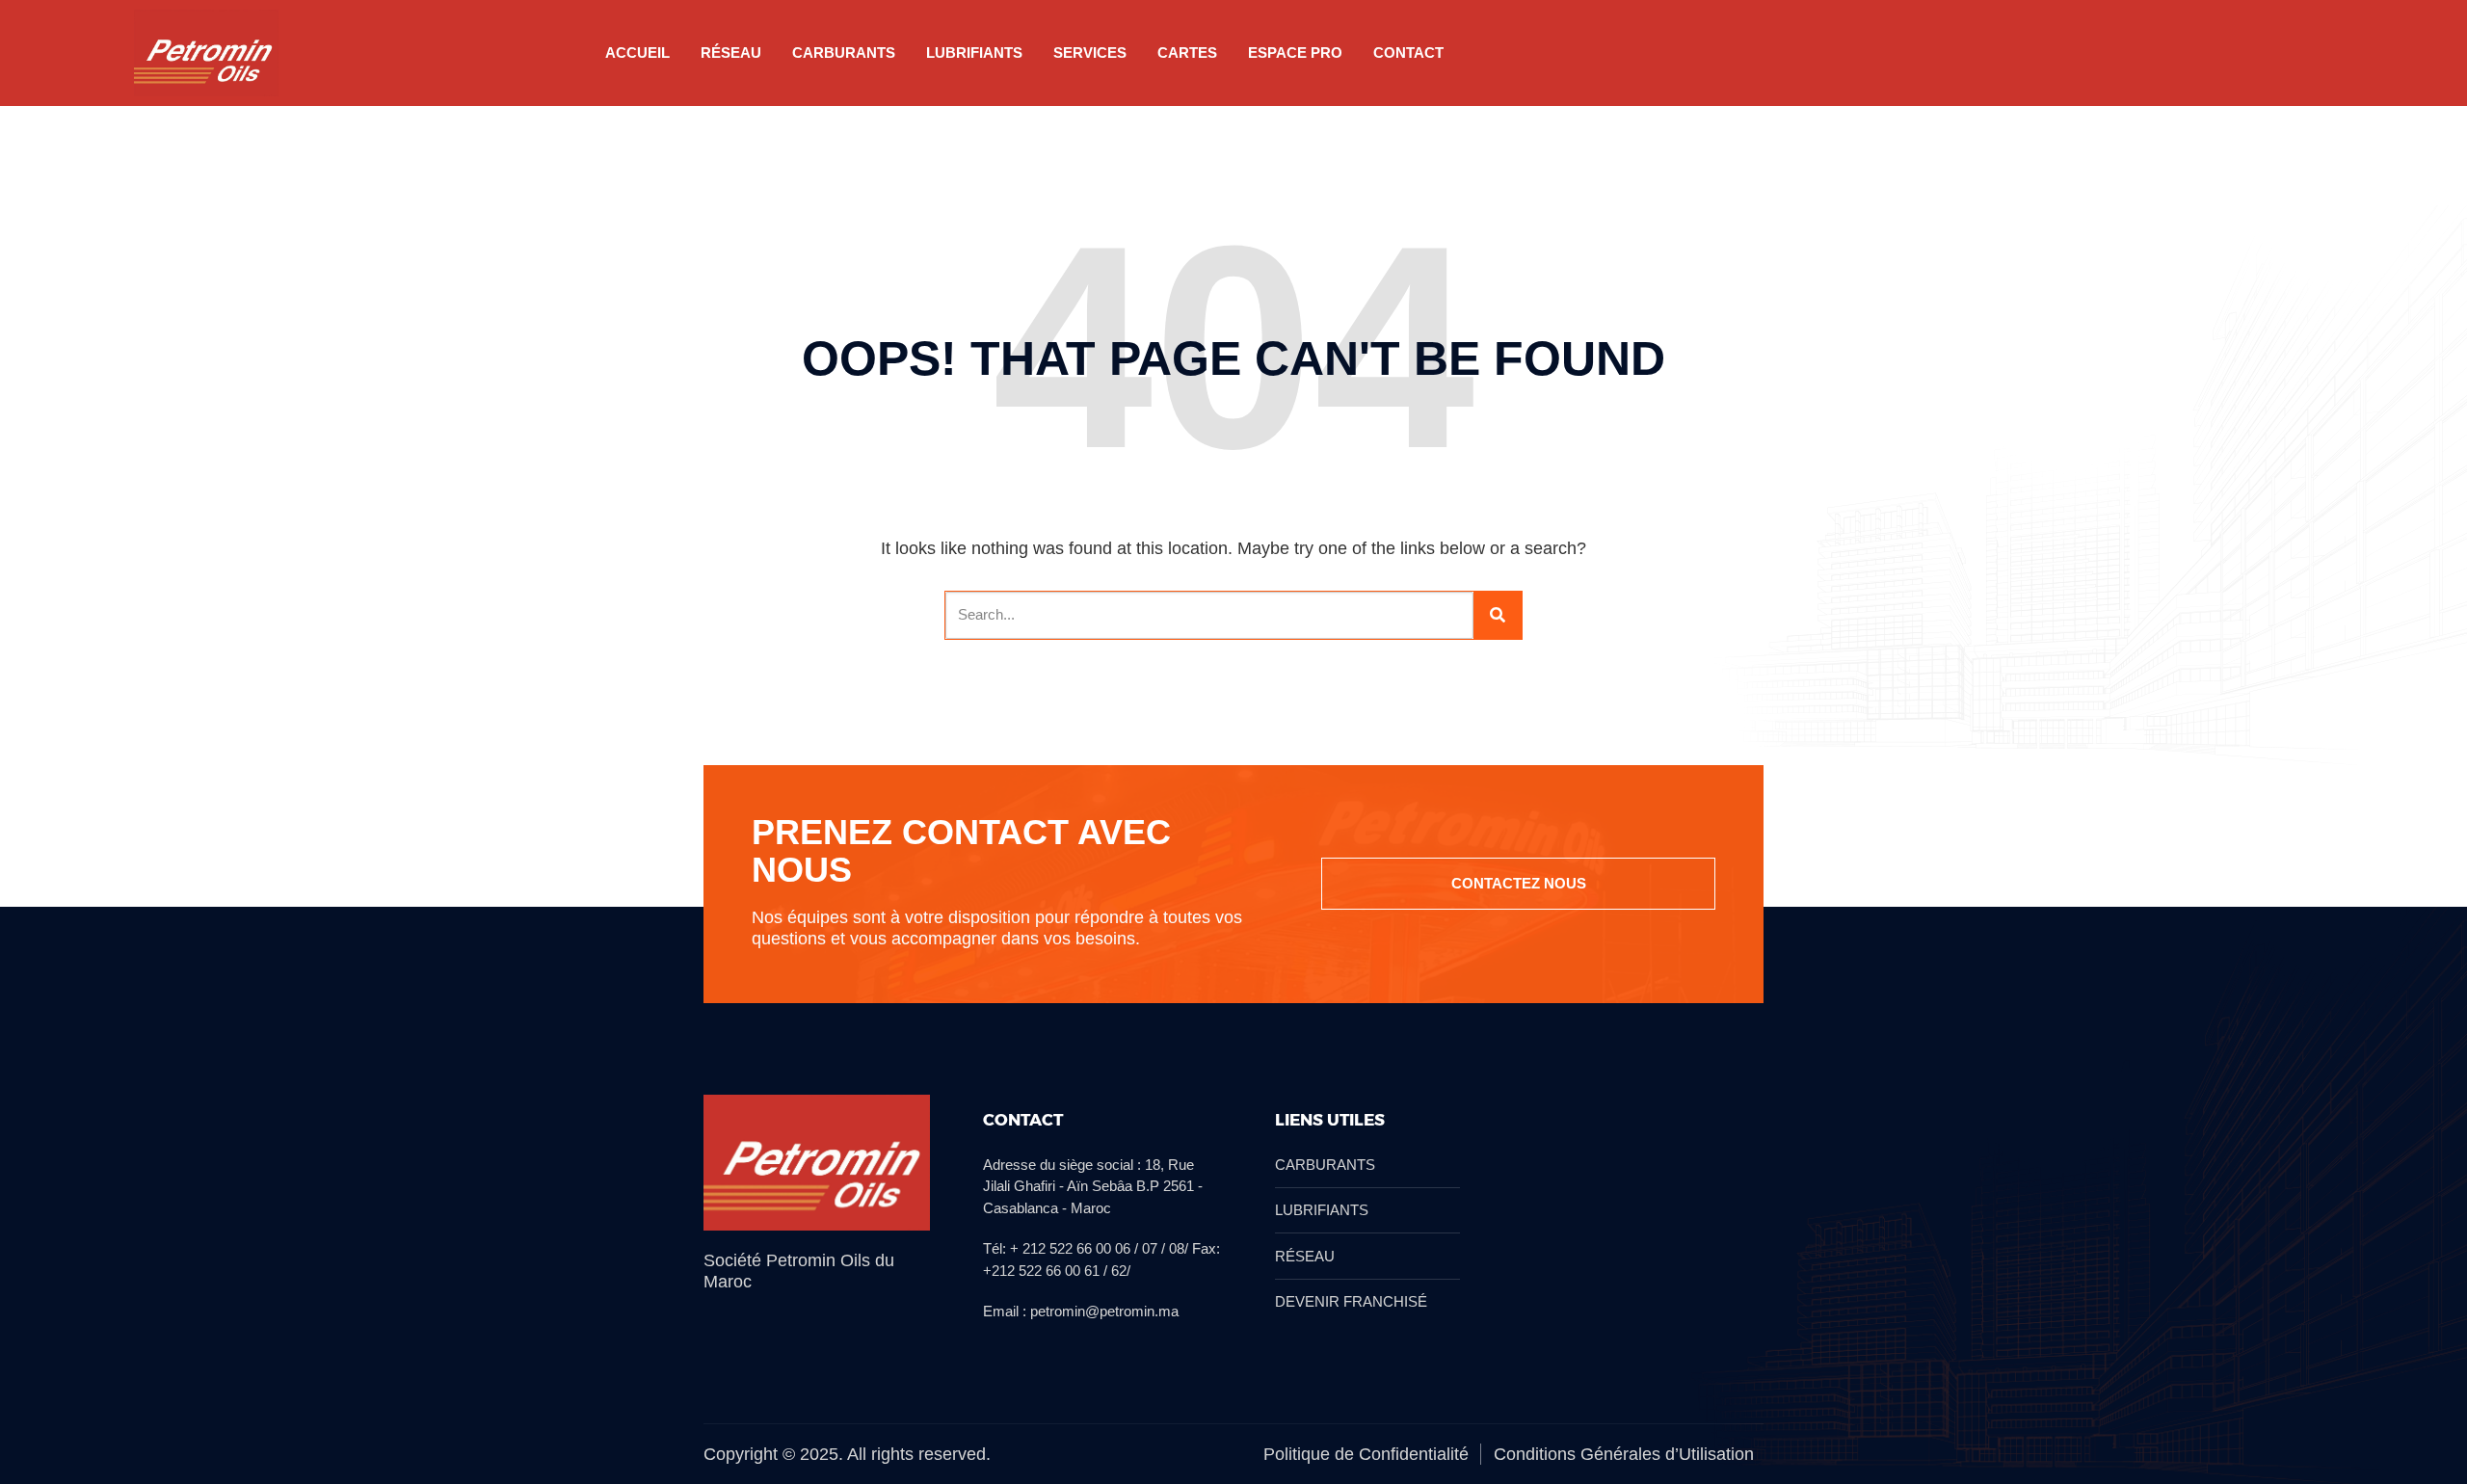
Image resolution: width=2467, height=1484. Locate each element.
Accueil (637, 53)
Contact (1408, 53)
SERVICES (1090, 53)
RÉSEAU (731, 53)
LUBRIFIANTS (974, 53)
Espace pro (1295, 53)
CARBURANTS (844, 53)
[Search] (1498, 615)
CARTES (1187, 53)
